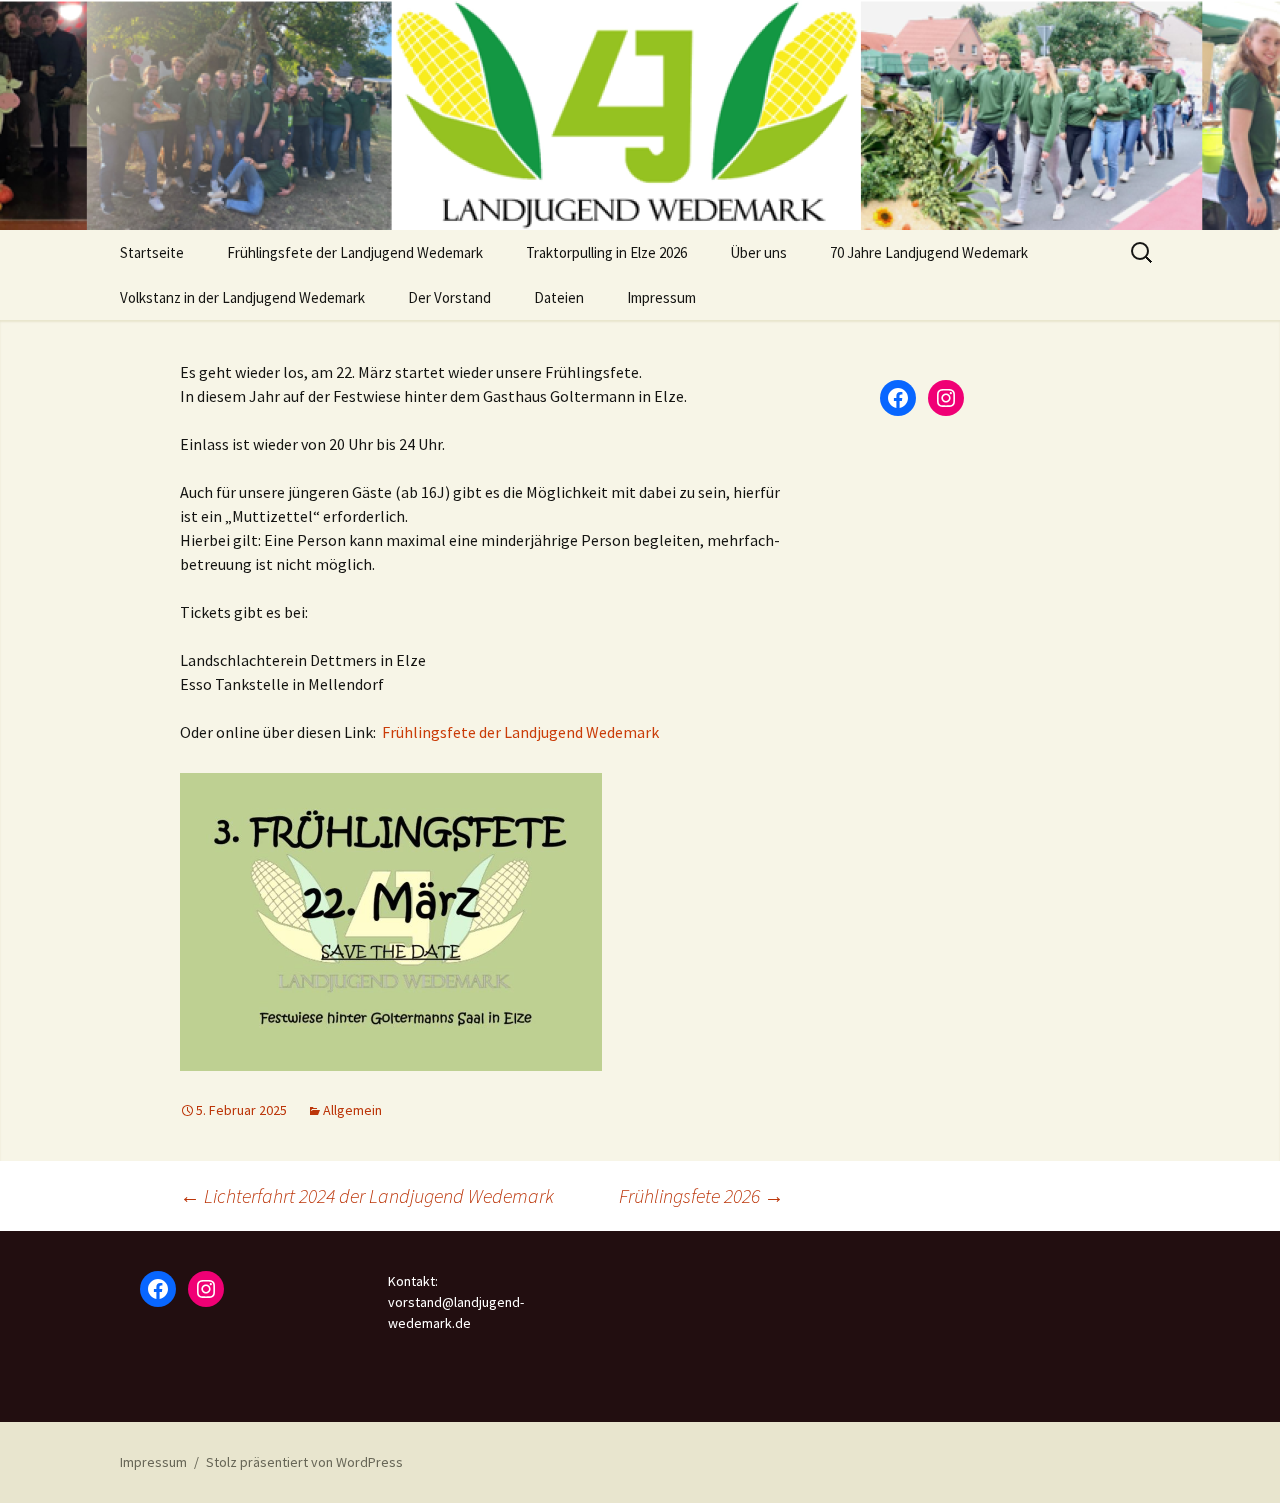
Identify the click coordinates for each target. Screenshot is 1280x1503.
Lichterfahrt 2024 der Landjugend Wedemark (367, 1195)
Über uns (758, 252)
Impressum (661, 297)
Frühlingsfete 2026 (701, 1195)
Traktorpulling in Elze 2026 (606, 252)
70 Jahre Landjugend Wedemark (929, 252)
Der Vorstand (449, 297)
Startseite (152, 252)
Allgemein (352, 1110)
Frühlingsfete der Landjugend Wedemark (355, 252)
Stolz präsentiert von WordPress (304, 1462)
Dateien (559, 297)
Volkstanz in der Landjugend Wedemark (242, 297)
